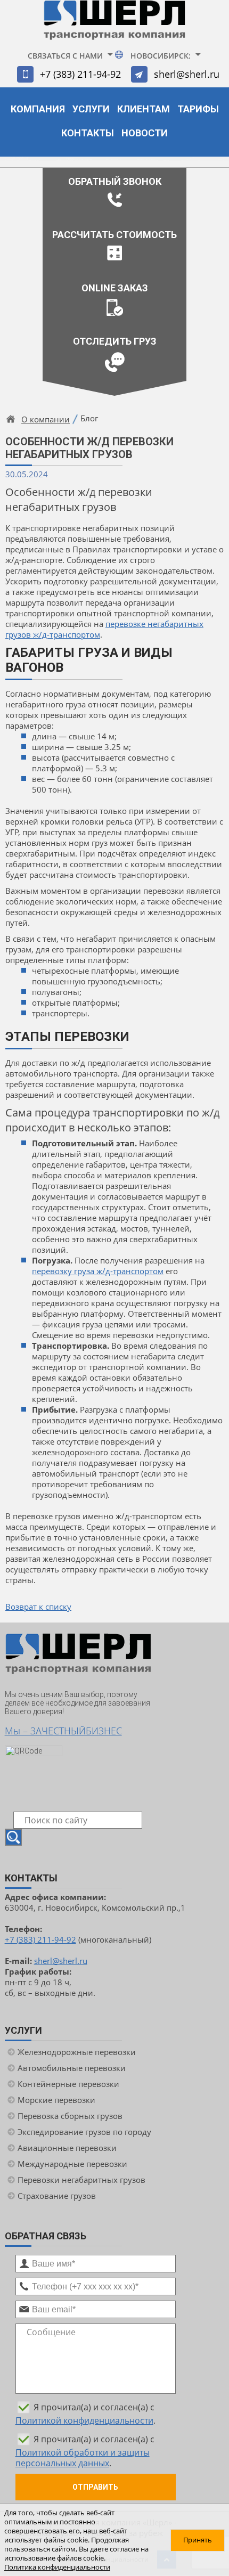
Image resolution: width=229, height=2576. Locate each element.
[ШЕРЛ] (114, 25)
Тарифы (198, 109)
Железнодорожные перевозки (77, 2052)
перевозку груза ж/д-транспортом (98, 1271)
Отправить (95, 2487)
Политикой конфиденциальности (84, 2420)
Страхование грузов (57, 2196)
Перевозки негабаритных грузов (81, 2180)
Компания (38, 109)
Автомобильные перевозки (72, 2068)
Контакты (88, 133)
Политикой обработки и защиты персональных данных (83, 2458)
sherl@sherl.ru (187, 74)
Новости (145, 133)
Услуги (91, 109)
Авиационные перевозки (67, 2148)
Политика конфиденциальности (57, 2567)
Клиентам (144, 109)
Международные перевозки (72, 2164)
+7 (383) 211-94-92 (80, 74)
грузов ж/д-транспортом (53, 634)
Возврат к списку (38, 1607)
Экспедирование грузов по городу (84, 2132)
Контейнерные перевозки (68, 2084)
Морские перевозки (56, 2100)
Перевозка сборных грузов (70, 2116)
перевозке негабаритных (154, 624)
